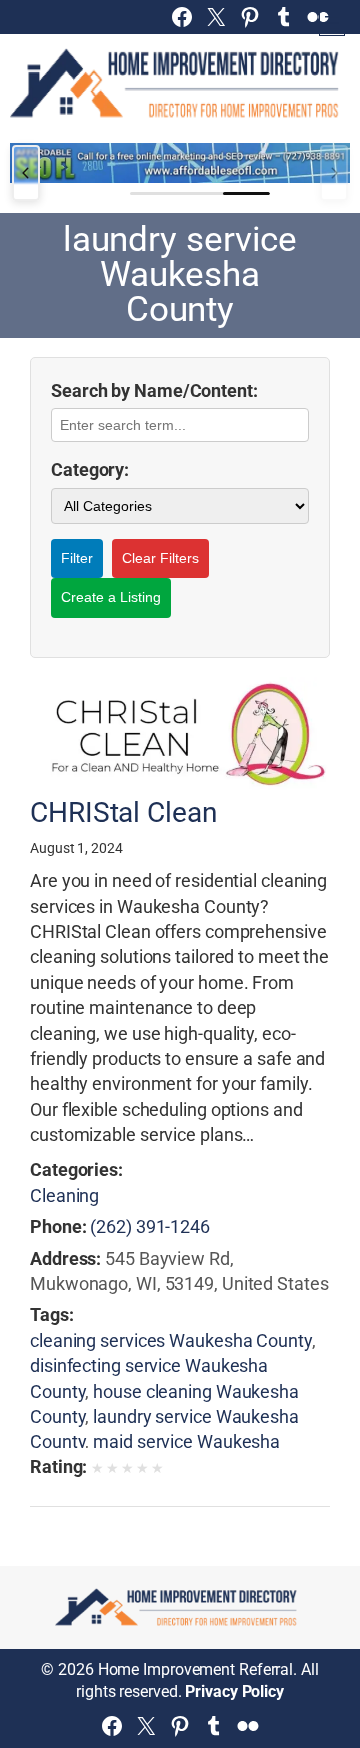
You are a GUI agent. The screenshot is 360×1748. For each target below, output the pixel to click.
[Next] (334, 173)
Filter (77, 558)
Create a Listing (111, 597)
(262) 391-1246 (150, 1226)
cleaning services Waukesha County (171, 1340)
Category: (90, 469)
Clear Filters (160, 558)
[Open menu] (332, 23)
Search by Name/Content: (154, 390)
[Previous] (26, 173)
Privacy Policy (234, 1691)
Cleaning (64, 1195)
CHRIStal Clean (123, 813)
